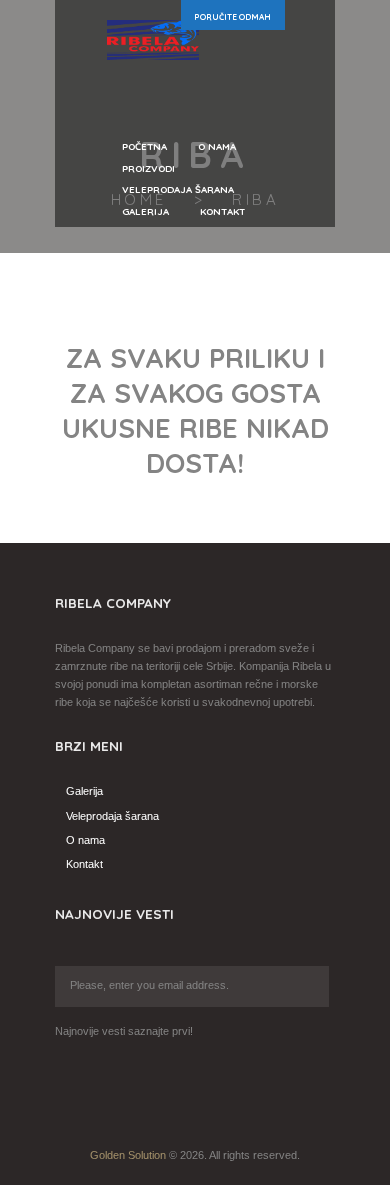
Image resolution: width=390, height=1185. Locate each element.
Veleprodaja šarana (112, 816)
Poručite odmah (232, 17)
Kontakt (84, 864)
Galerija (84, 791)
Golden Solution (128, 1155)
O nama (85, 840)
